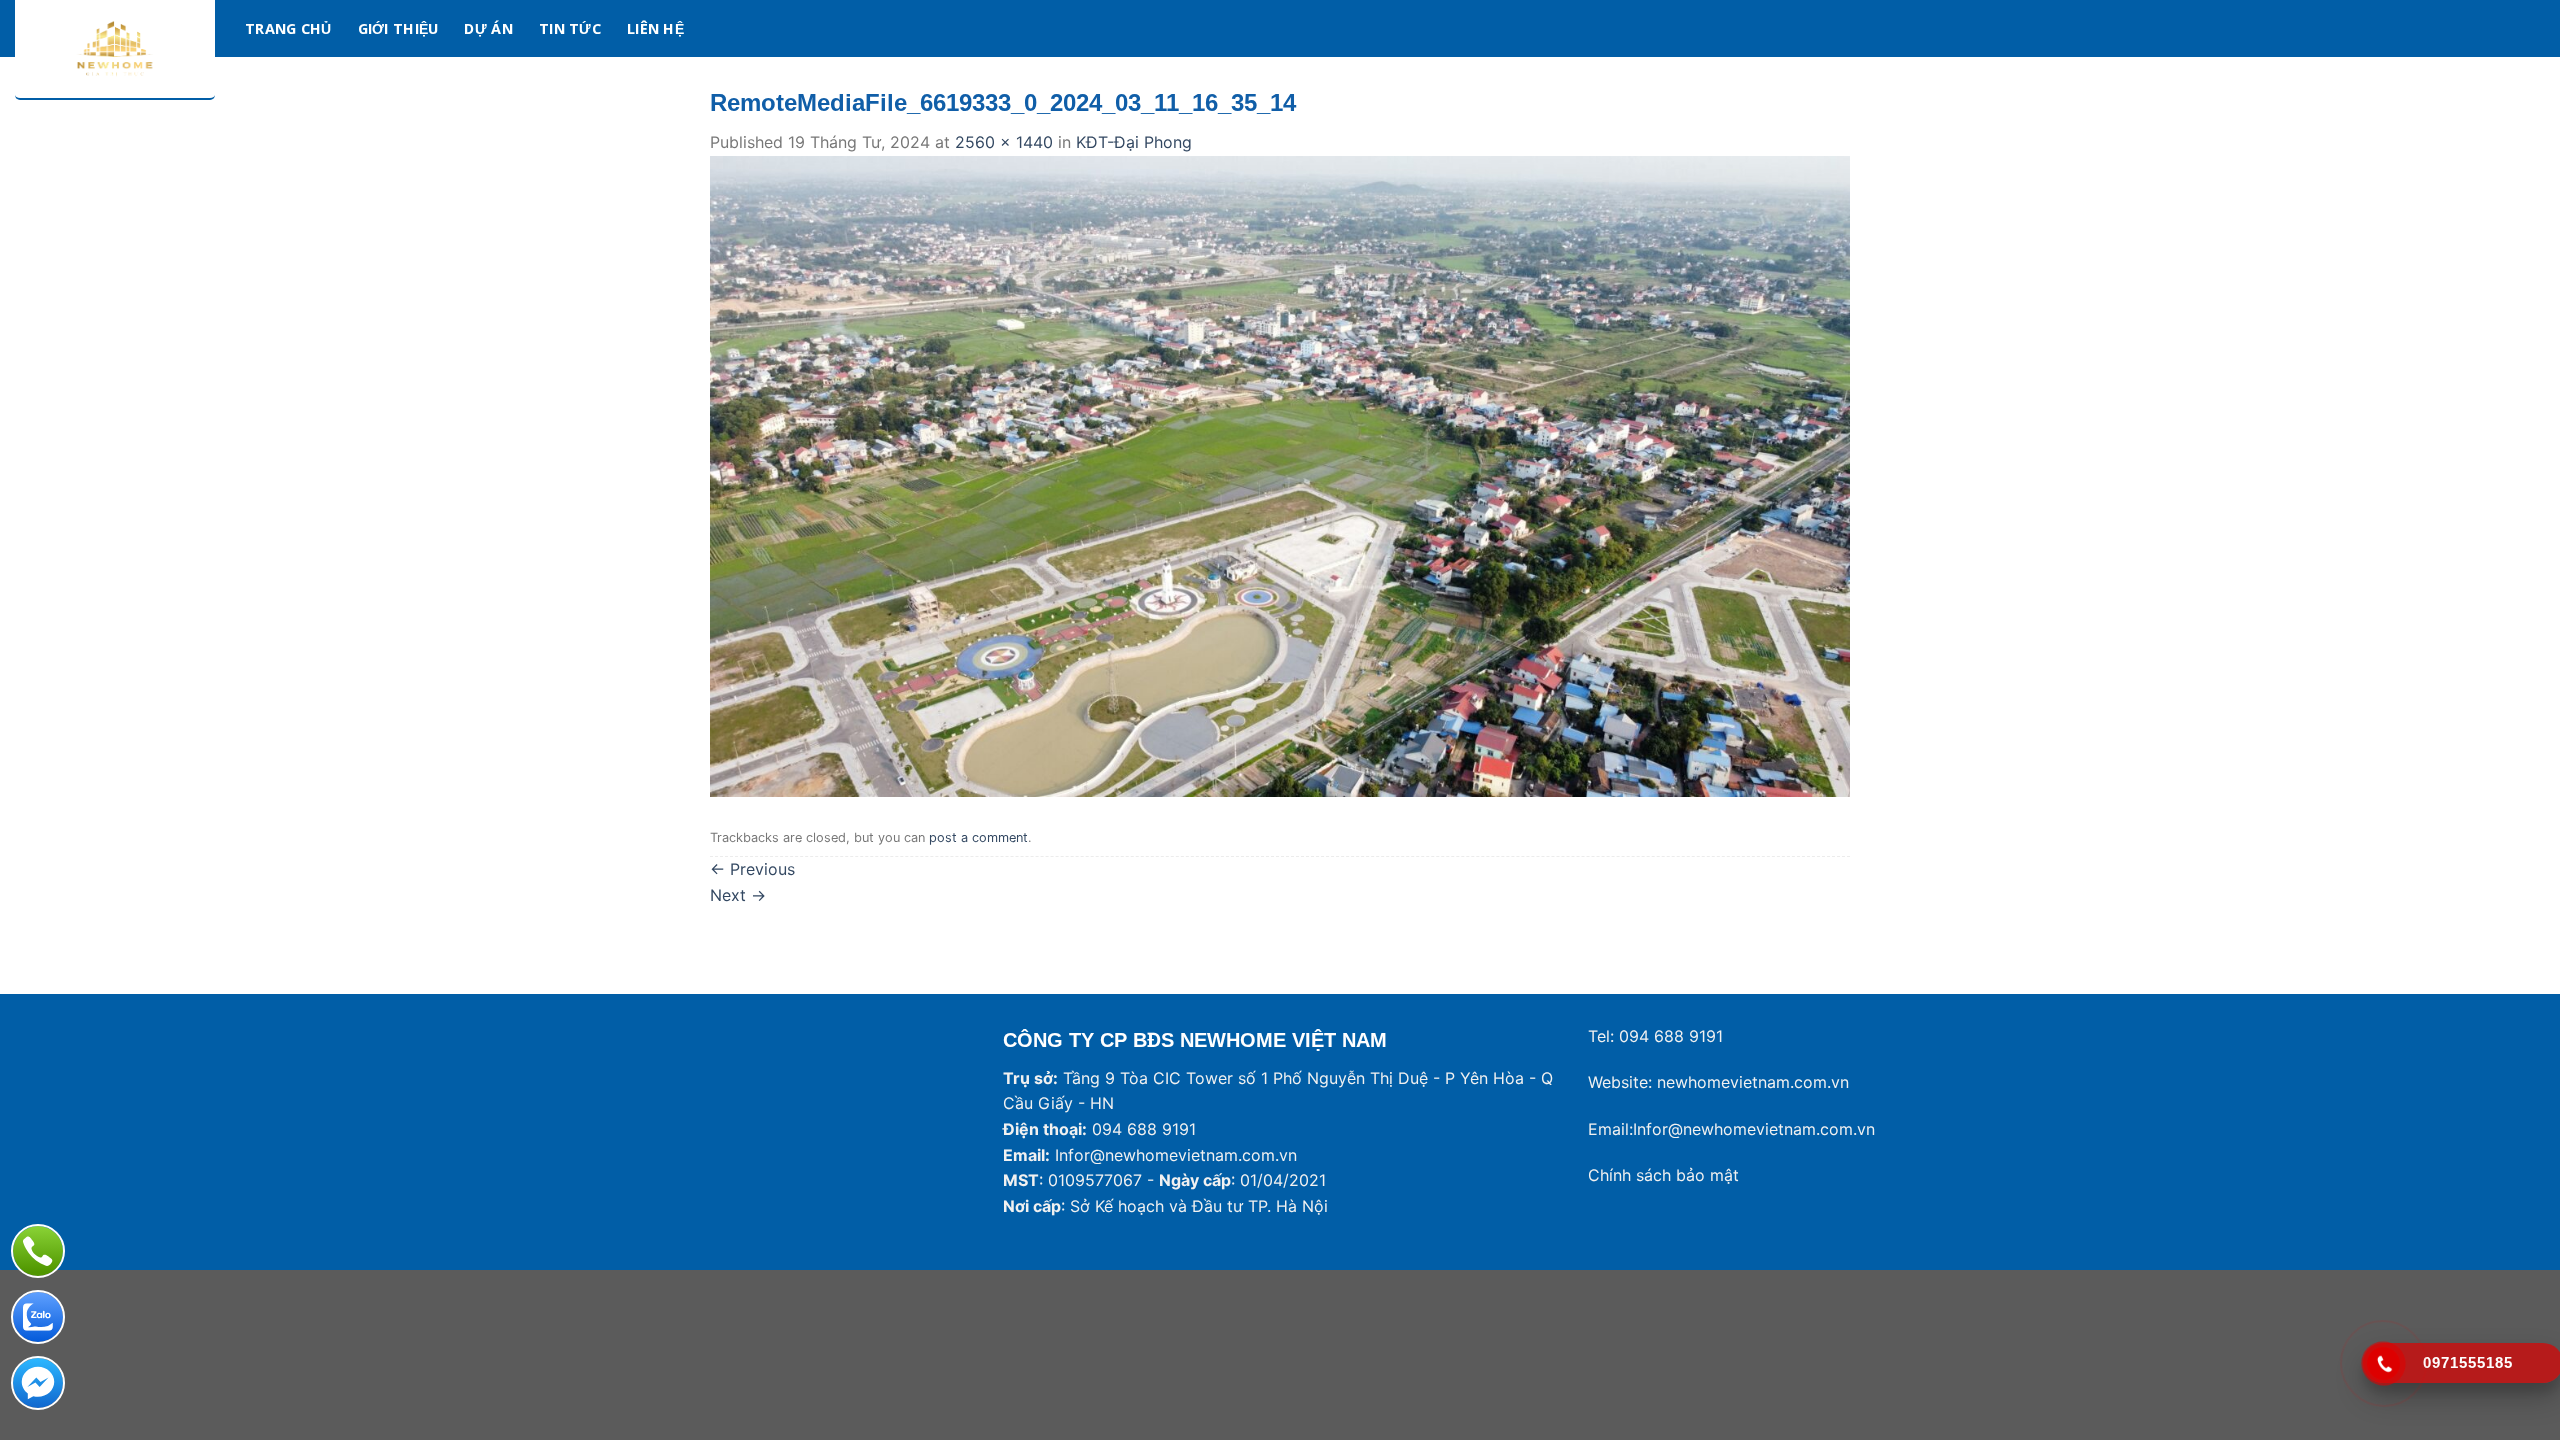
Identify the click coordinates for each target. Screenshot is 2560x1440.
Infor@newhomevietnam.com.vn (1176, 1155)
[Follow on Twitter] (2506, 28)
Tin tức (570, 28)
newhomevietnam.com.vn (1753, 1082)
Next (738, 895)
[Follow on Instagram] (2480, 28)
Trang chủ (288, 28)
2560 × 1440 (1004, 142)
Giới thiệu (398, 28)
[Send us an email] (2532, 28)
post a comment (978, 837)
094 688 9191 (1671, 1036)
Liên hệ (655, 28)
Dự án (488, 28)
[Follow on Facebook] (2454, 28)
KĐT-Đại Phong (1134, 142)
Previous (752, 869)
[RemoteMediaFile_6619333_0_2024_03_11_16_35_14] (1280, 475)
